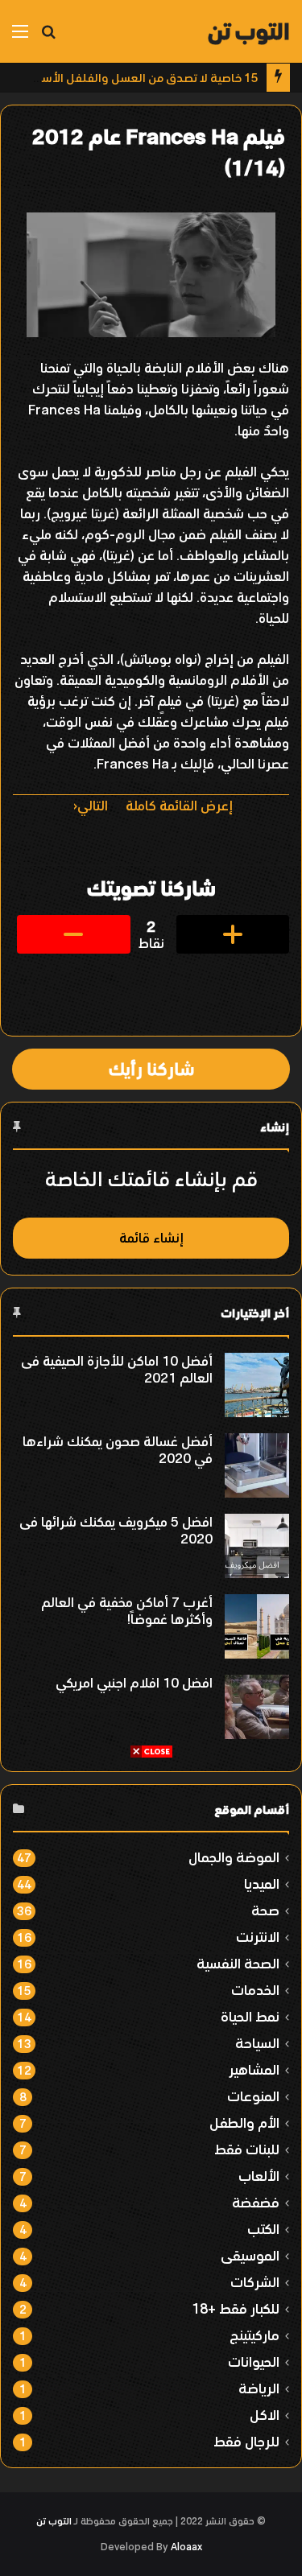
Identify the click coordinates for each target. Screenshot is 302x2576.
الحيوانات (254, 2362)
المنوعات (253, 2096)
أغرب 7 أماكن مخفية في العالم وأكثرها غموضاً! (127, 1611)
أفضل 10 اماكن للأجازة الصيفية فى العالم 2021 (117, 1369)
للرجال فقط (246, 2441)
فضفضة (256, 2202)
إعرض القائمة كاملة (179, 806)
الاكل (265, 2415)
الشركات (255, 2282)
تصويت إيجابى (233, 934)
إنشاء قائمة (151, 1238)
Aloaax (186, 2547)
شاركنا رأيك (151, 1069)
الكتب (263, 2229)
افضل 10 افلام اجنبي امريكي (134, 1683)
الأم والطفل (244, 2123)
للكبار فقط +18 (236, 2308)
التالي (93, 806)
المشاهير (254, 2069)
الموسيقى (250, 2255)
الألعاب (259, 2176)
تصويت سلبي (74, 934)
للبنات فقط (247, 2149)
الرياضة (259, 2388)
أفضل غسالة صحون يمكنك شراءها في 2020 (118, 1450)
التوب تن (54, 2521)
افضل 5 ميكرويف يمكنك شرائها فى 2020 (116, 1530)
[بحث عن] (48, 37)
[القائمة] (20, 37)
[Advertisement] (151, 1910)
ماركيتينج (254, 2335)
